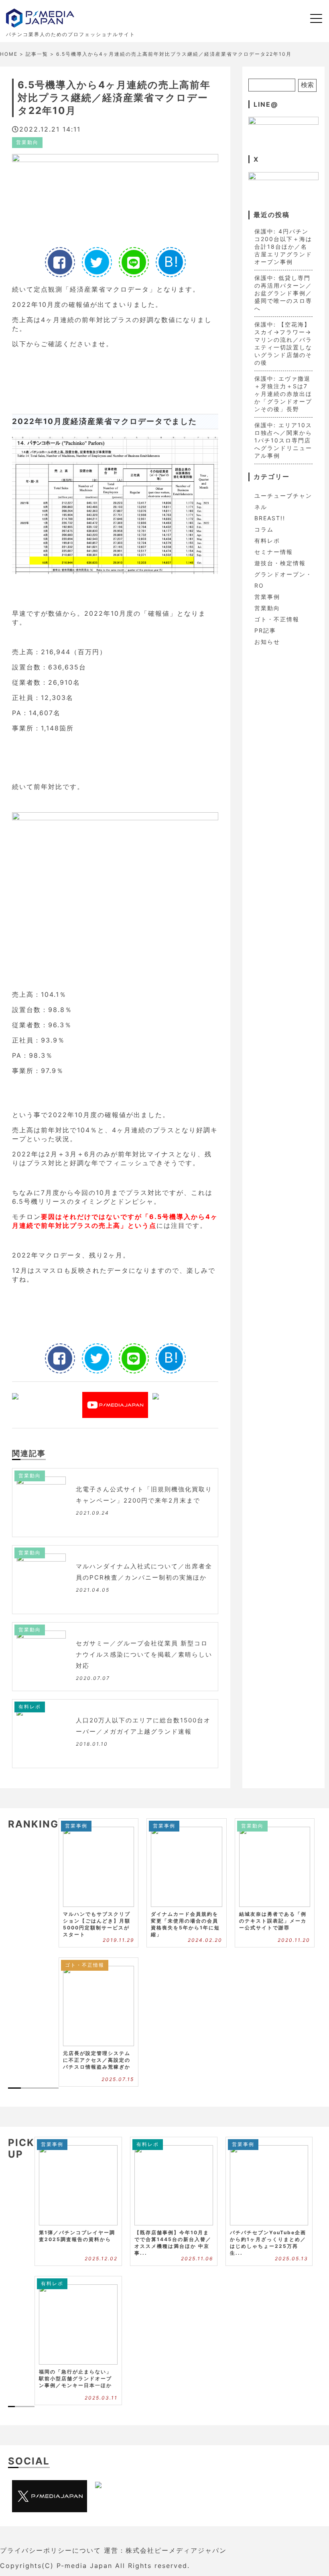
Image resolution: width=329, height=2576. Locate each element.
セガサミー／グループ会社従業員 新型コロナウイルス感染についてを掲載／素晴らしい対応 (144, 1654)
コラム (264, 529)
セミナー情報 (274, 552)
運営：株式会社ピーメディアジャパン (165, 2550)
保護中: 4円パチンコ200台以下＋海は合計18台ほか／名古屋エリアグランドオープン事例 (283, 246)
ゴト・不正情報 (277, 619)
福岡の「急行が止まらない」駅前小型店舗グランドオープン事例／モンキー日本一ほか (75, 2378)
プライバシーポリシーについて (51, 2550)
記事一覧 (37, 54)
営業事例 (267, 597)
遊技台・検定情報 (280, 563)
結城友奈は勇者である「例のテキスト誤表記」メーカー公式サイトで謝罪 (273, 1921)
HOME (9, 54)
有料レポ (30, 1707)
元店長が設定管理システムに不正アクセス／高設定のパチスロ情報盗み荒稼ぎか (97, 2060)
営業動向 (27, 142)
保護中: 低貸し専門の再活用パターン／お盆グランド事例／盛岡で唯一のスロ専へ (283, 293)
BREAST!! (270, 518)
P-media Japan (84, 2566)
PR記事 (265, 630)
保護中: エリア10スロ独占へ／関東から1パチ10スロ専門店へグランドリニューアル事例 (283, 440)
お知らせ (267, 642)
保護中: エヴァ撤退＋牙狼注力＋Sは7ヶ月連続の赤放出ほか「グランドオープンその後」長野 (283, 394)
